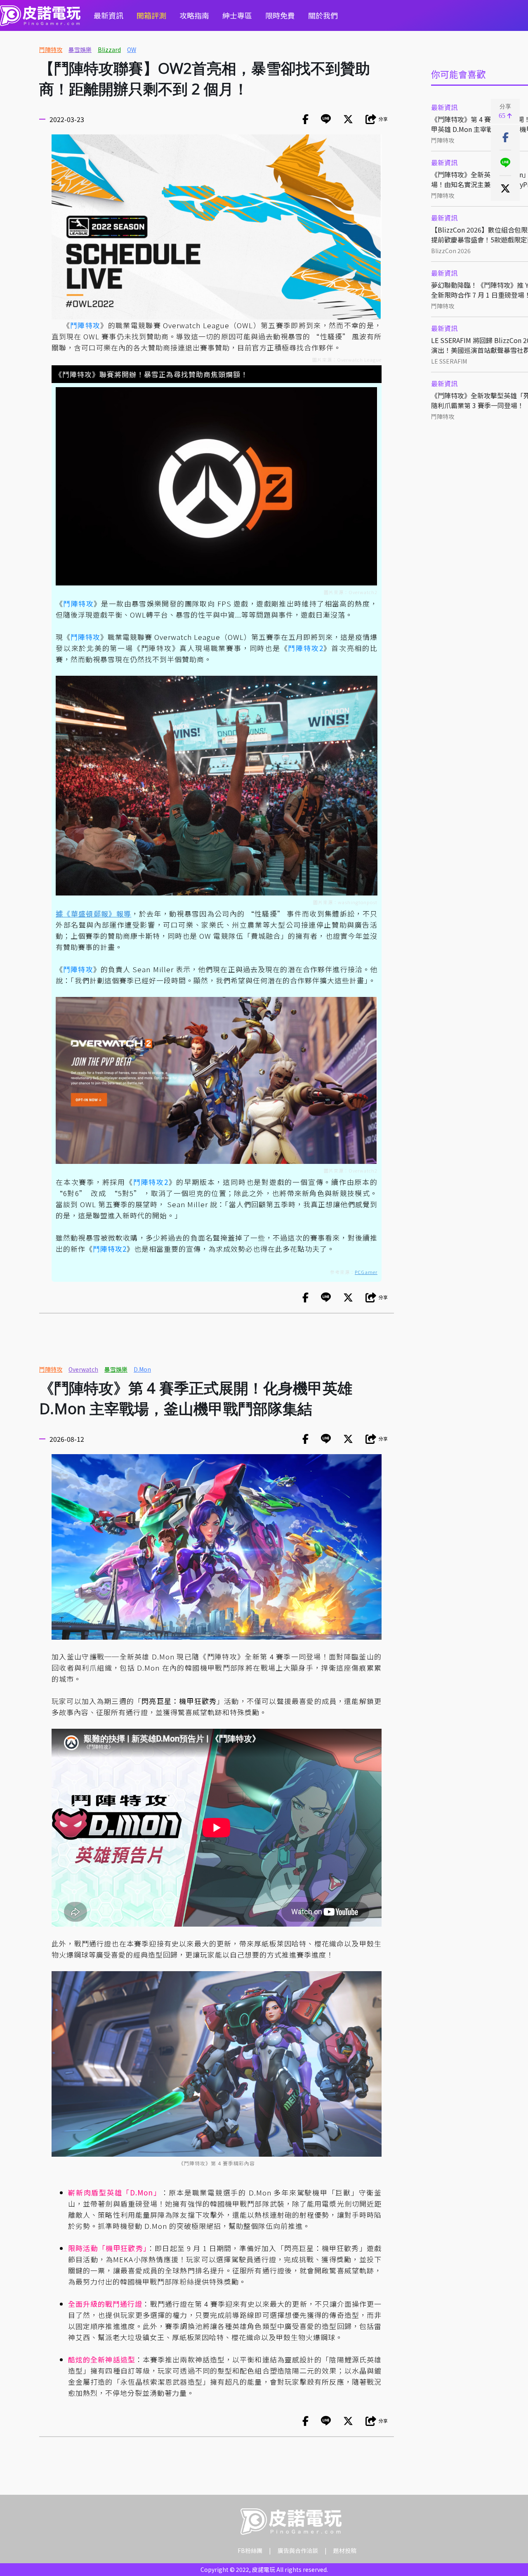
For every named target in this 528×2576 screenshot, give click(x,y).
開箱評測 (151, 15)
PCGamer (366, 1272)
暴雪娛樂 (80, 49)
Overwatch (83, 1369)
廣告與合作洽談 (298, 2550)
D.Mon (142, 1369)
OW (132, 49)
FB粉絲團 (250, 2550)
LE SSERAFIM (449, 361)
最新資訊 (108, 15)
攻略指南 (194, 15)
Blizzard (109, 49)
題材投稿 (345, 2550)
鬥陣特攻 (51, 49)
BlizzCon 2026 (451, 251)
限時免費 (280, 15)
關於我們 (323, 15)
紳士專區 (237, 15)
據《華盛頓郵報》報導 (93, 913)
